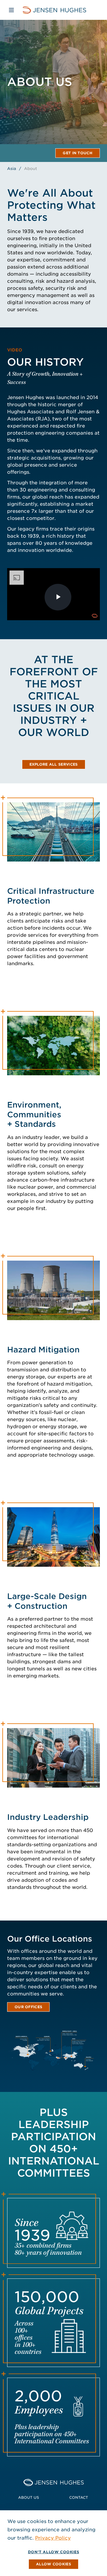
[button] (53, 2564)
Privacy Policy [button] (53, 2538)
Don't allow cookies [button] (53, 2552)
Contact (79, 2497)
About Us (29, 2497)
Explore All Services (54, 764)
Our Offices (28, 2007)
